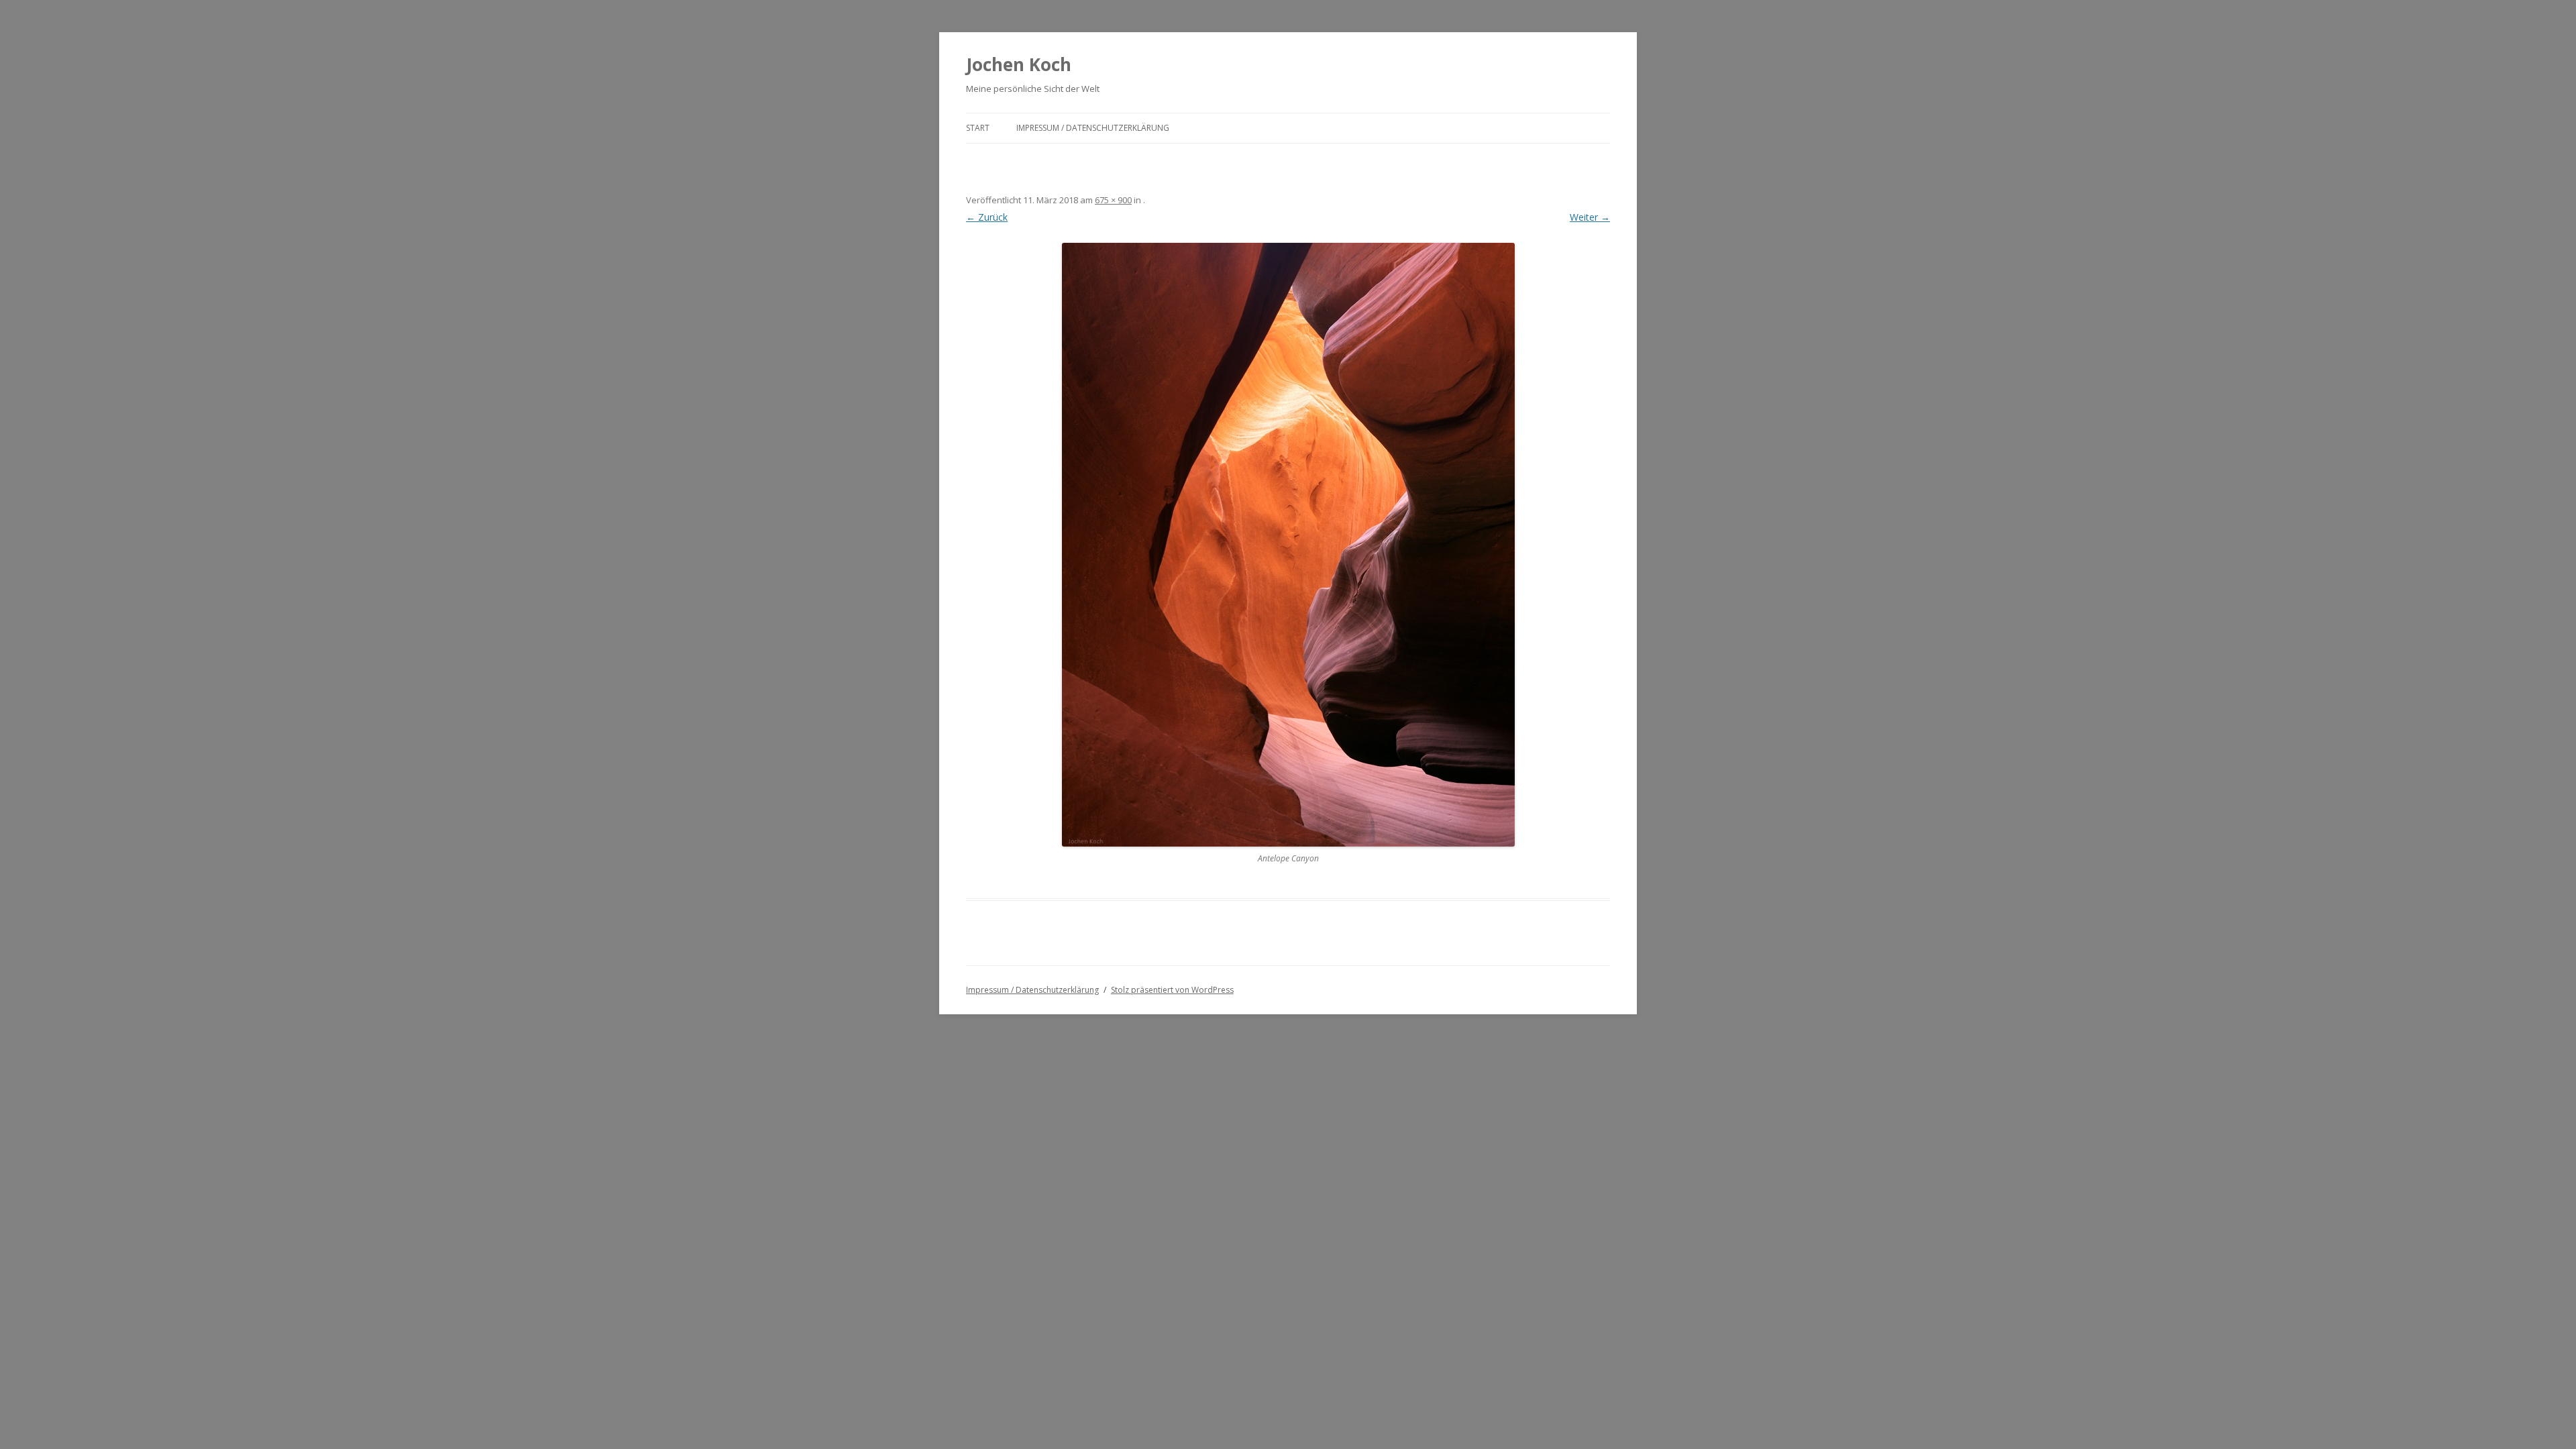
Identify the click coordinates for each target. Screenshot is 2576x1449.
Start (978, 128)
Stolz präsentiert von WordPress (1172, 990)
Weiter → (1590, 217)
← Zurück (987, 217)
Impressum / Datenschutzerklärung (1093, 128)
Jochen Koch (1019, 64)
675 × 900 (1113, 200)
